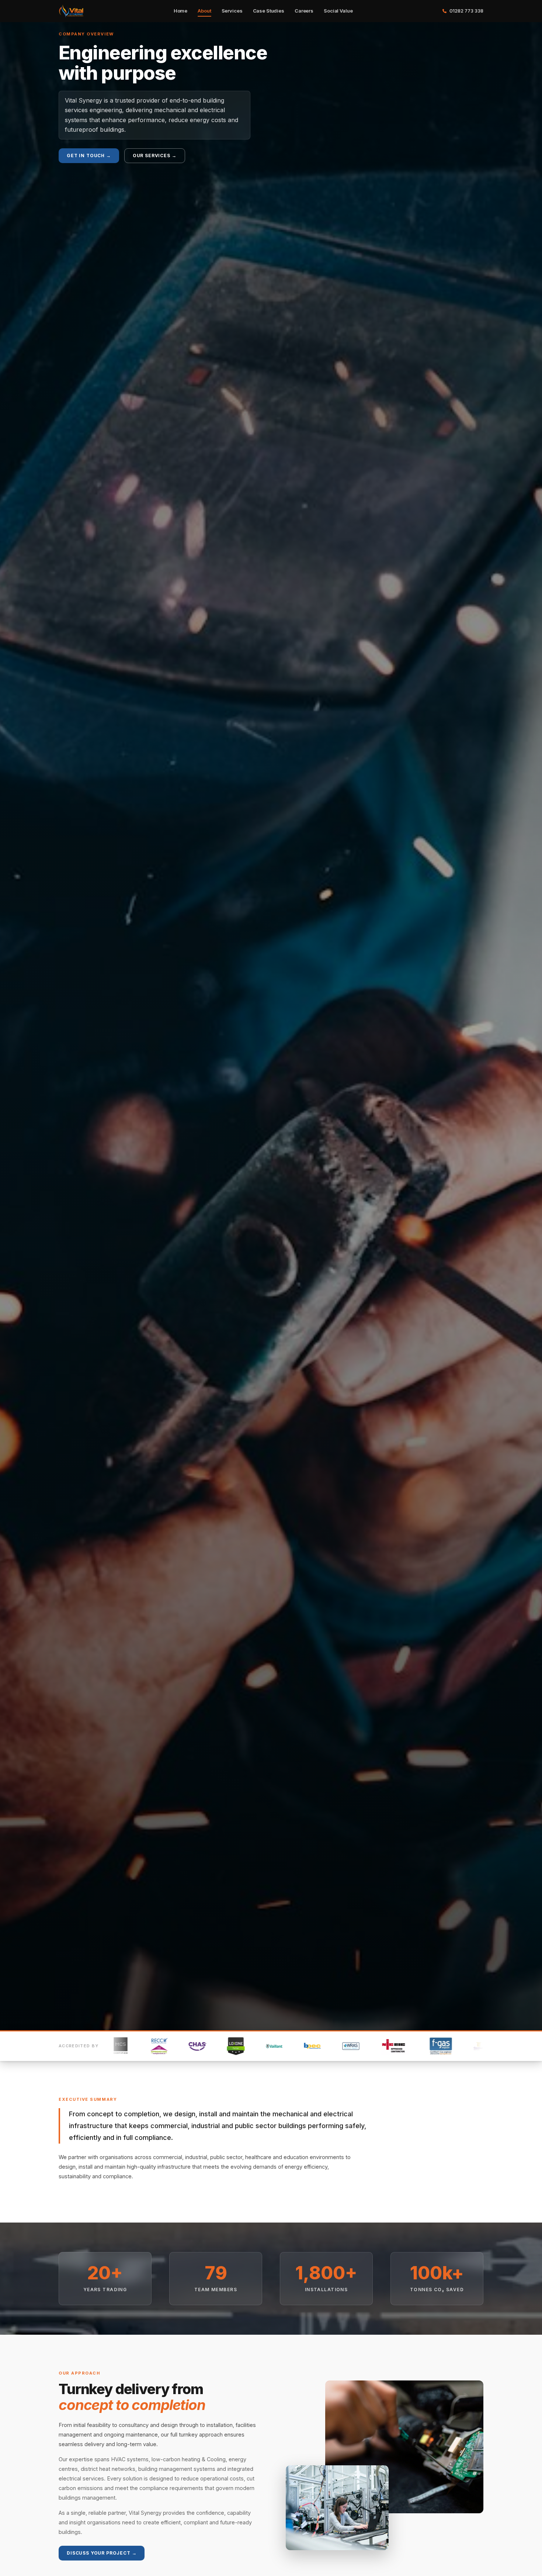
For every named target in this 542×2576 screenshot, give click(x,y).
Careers (304, 11)
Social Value (338, 11)
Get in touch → (89, 156)
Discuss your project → (102, 2553)
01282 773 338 (466, 11)
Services (232, 11)
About (204, 11)
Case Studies (269, 11)
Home (180, 11)
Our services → (155, 156)
